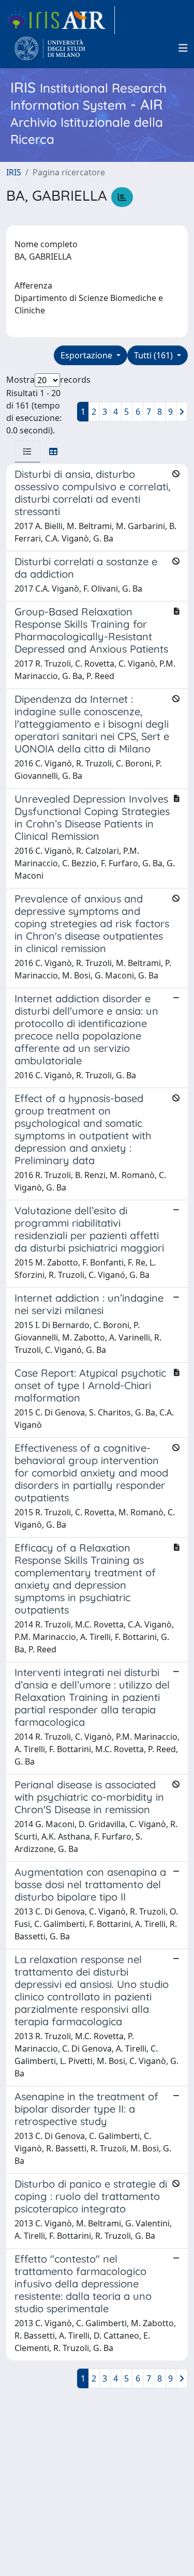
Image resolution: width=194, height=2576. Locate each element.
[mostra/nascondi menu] (183, 48)
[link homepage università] (50, 48)
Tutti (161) (154, 355)
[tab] (27, 451)
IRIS (14, 172)
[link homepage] (61, 20)
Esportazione (87, 355)
